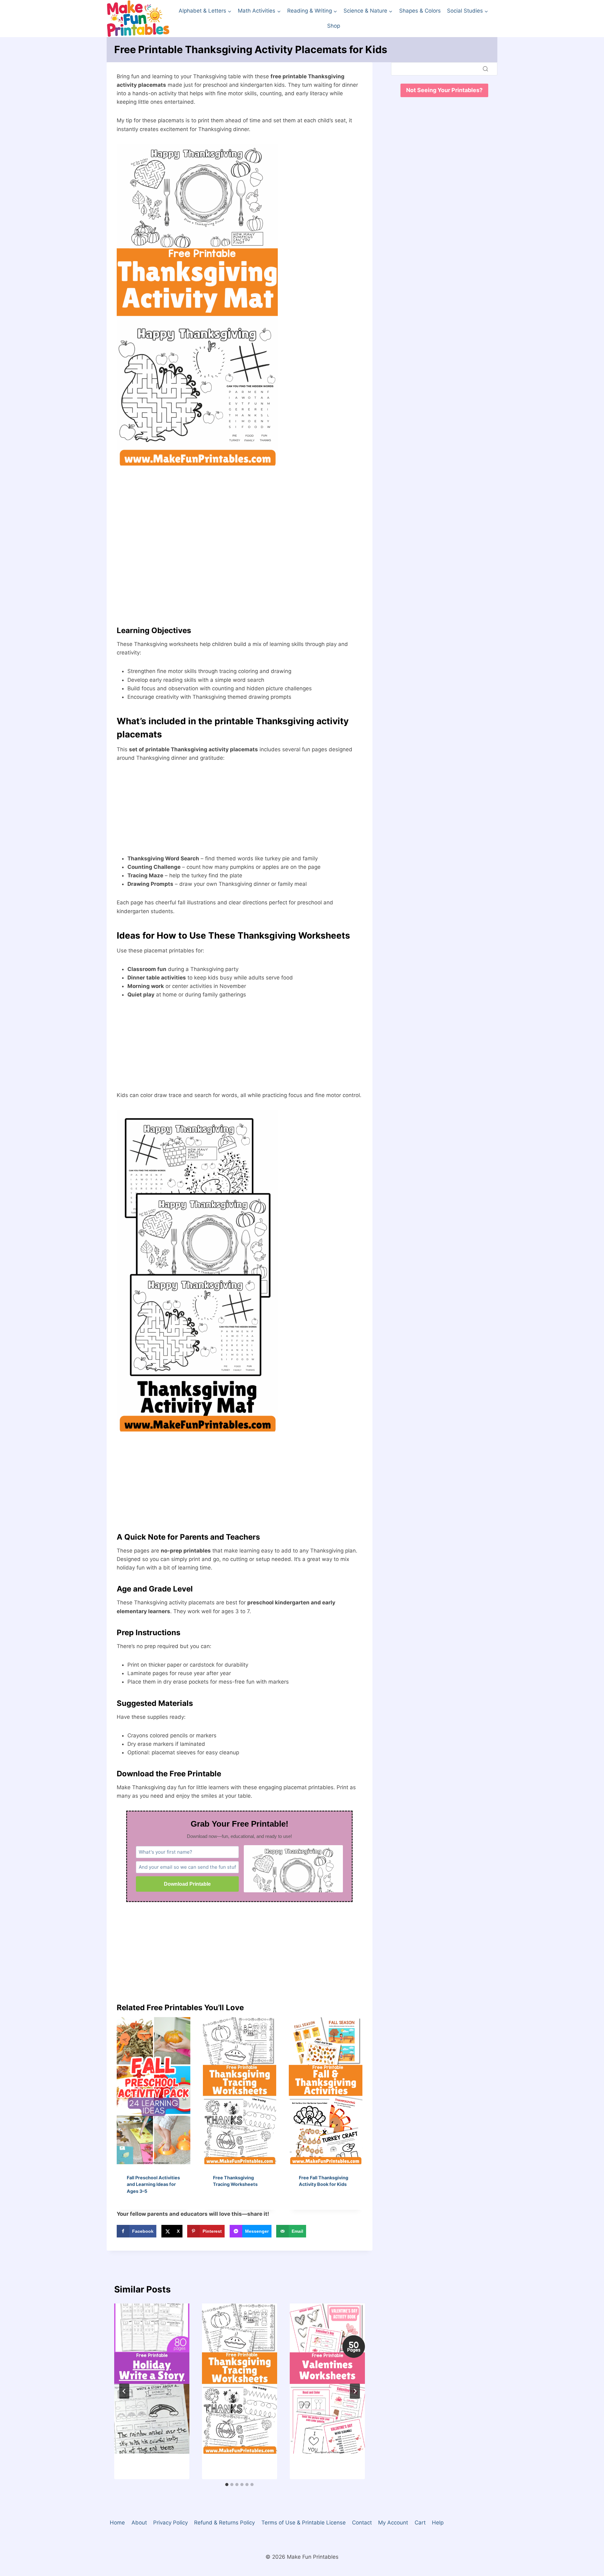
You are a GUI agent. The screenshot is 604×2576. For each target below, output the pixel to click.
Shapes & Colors (420, 11)
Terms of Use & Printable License (304, 2523)
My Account (393, 2523)
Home (117, 2523)
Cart (420, 2523)
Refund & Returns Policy (224, 2523)
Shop (334, 26)
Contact (362, 2523)
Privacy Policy (171, 2523)
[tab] (227, 2485)
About (139, 2523)
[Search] (485, 69)
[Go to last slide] (124, 2391)
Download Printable (187, 1884)
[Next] (355, 2391)
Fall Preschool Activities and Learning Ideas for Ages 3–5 (153, 2184)
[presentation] (154, 2091)
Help (438, 2523)
